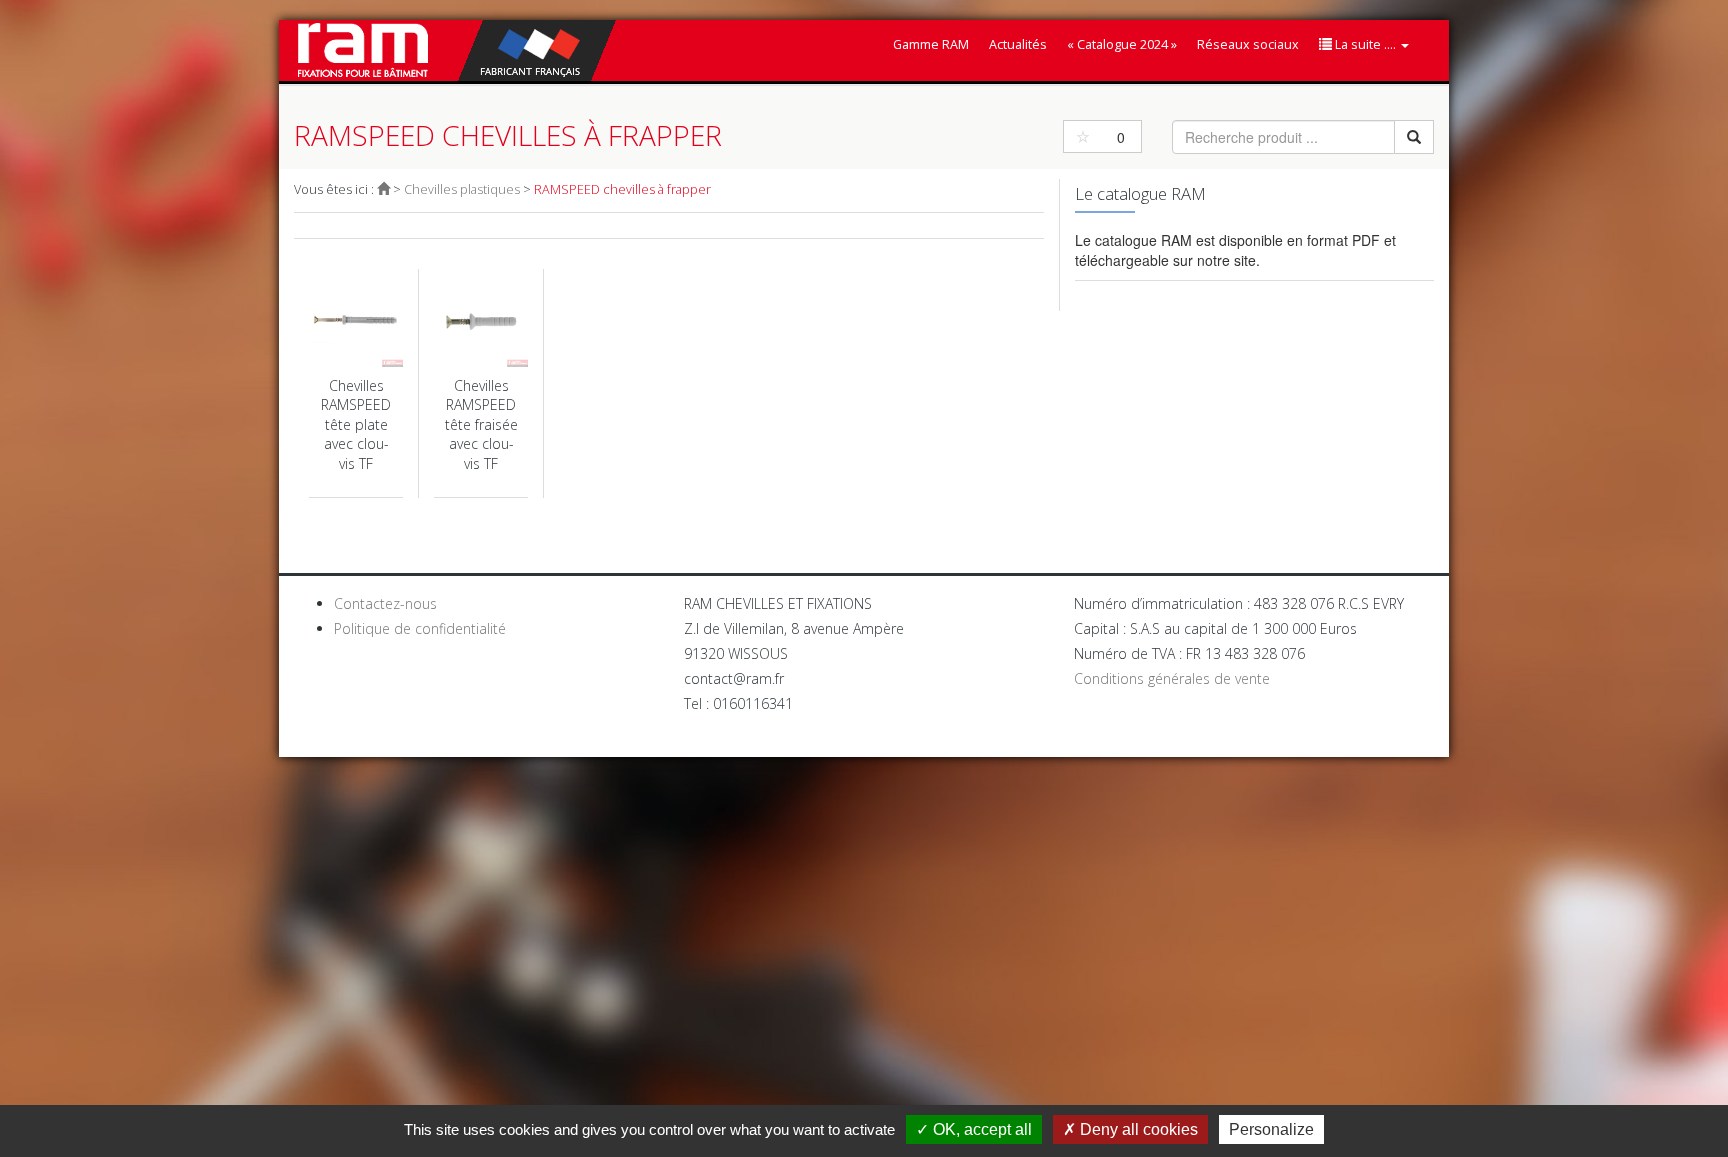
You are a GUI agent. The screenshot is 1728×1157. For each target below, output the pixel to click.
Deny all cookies (1137, 1129)
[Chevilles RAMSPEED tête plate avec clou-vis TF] (356, 383)
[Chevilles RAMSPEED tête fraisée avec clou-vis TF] (481, 383)
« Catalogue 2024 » (1122, 44)
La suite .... (1365, 44)
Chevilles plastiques (462, 189)
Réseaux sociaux (1248, 44)
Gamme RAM (931, 44)
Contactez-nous (385, 603)
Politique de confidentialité (420, 628)
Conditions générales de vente (1172, 678)
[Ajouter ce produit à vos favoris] (1083, 136)
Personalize (1271, 1129)
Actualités (1018, 44)
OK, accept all (980, 1129)
